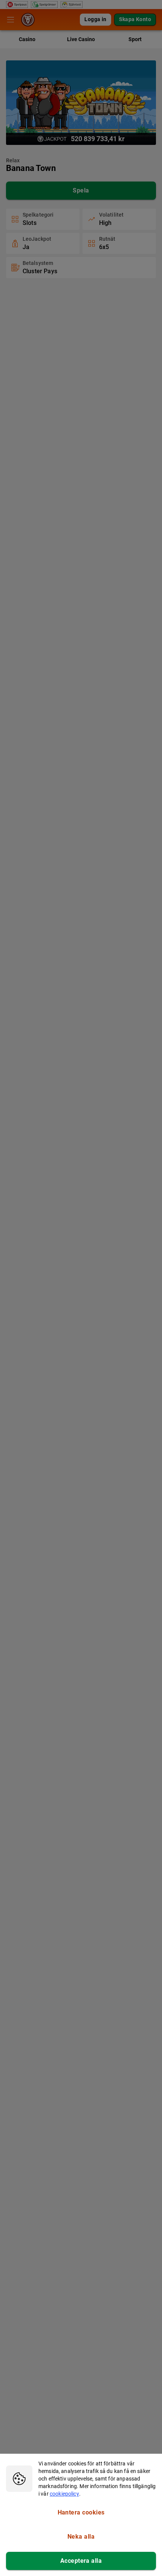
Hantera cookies (81, 2512)
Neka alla (81, 2537)
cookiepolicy (64, 2494)
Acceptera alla (81, 2561)
